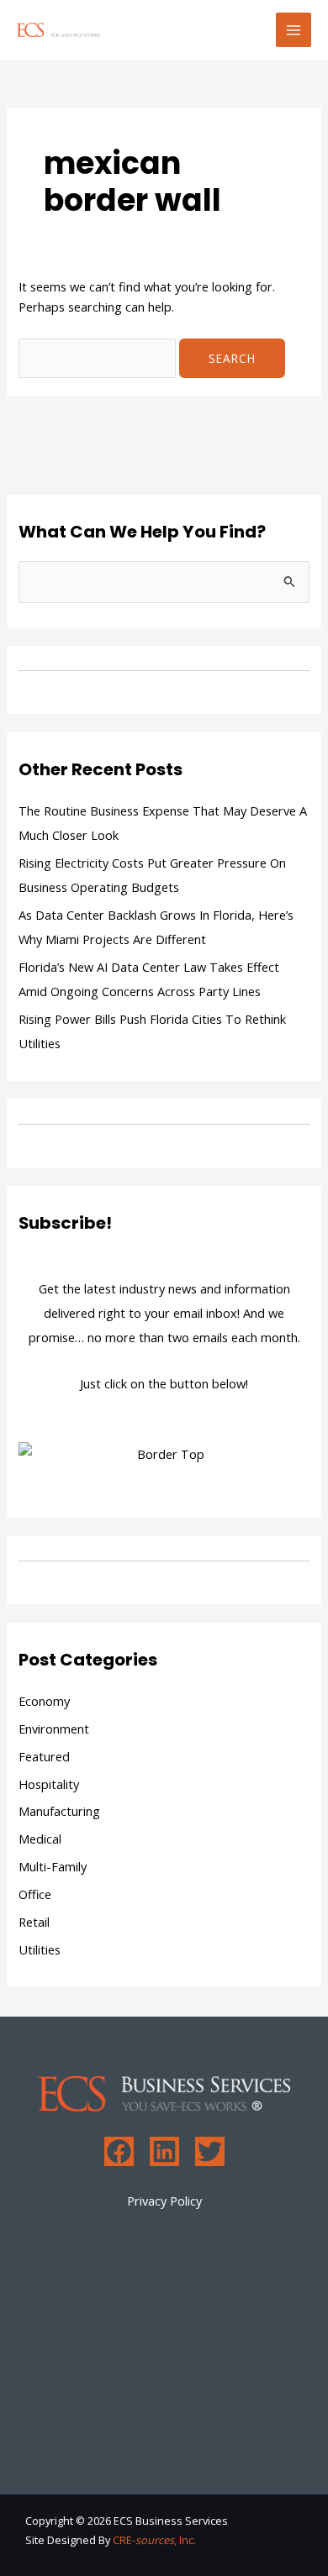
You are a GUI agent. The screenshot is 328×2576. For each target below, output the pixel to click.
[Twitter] (210, 2151)
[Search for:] (99, 358)
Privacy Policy (164, 2201)
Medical (40, 1839)
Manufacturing (59, 1811)
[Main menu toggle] (294, 30)
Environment (54, 1729)
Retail (34, 1922)
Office (35, 1894)
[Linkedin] (164, 2151)
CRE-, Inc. (154, 2540)
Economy (44, 1701)
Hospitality (49, 1784)
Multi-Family (53, 1866)
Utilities (40, 1949)
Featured (44, 1756)
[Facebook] (119, 2151)
